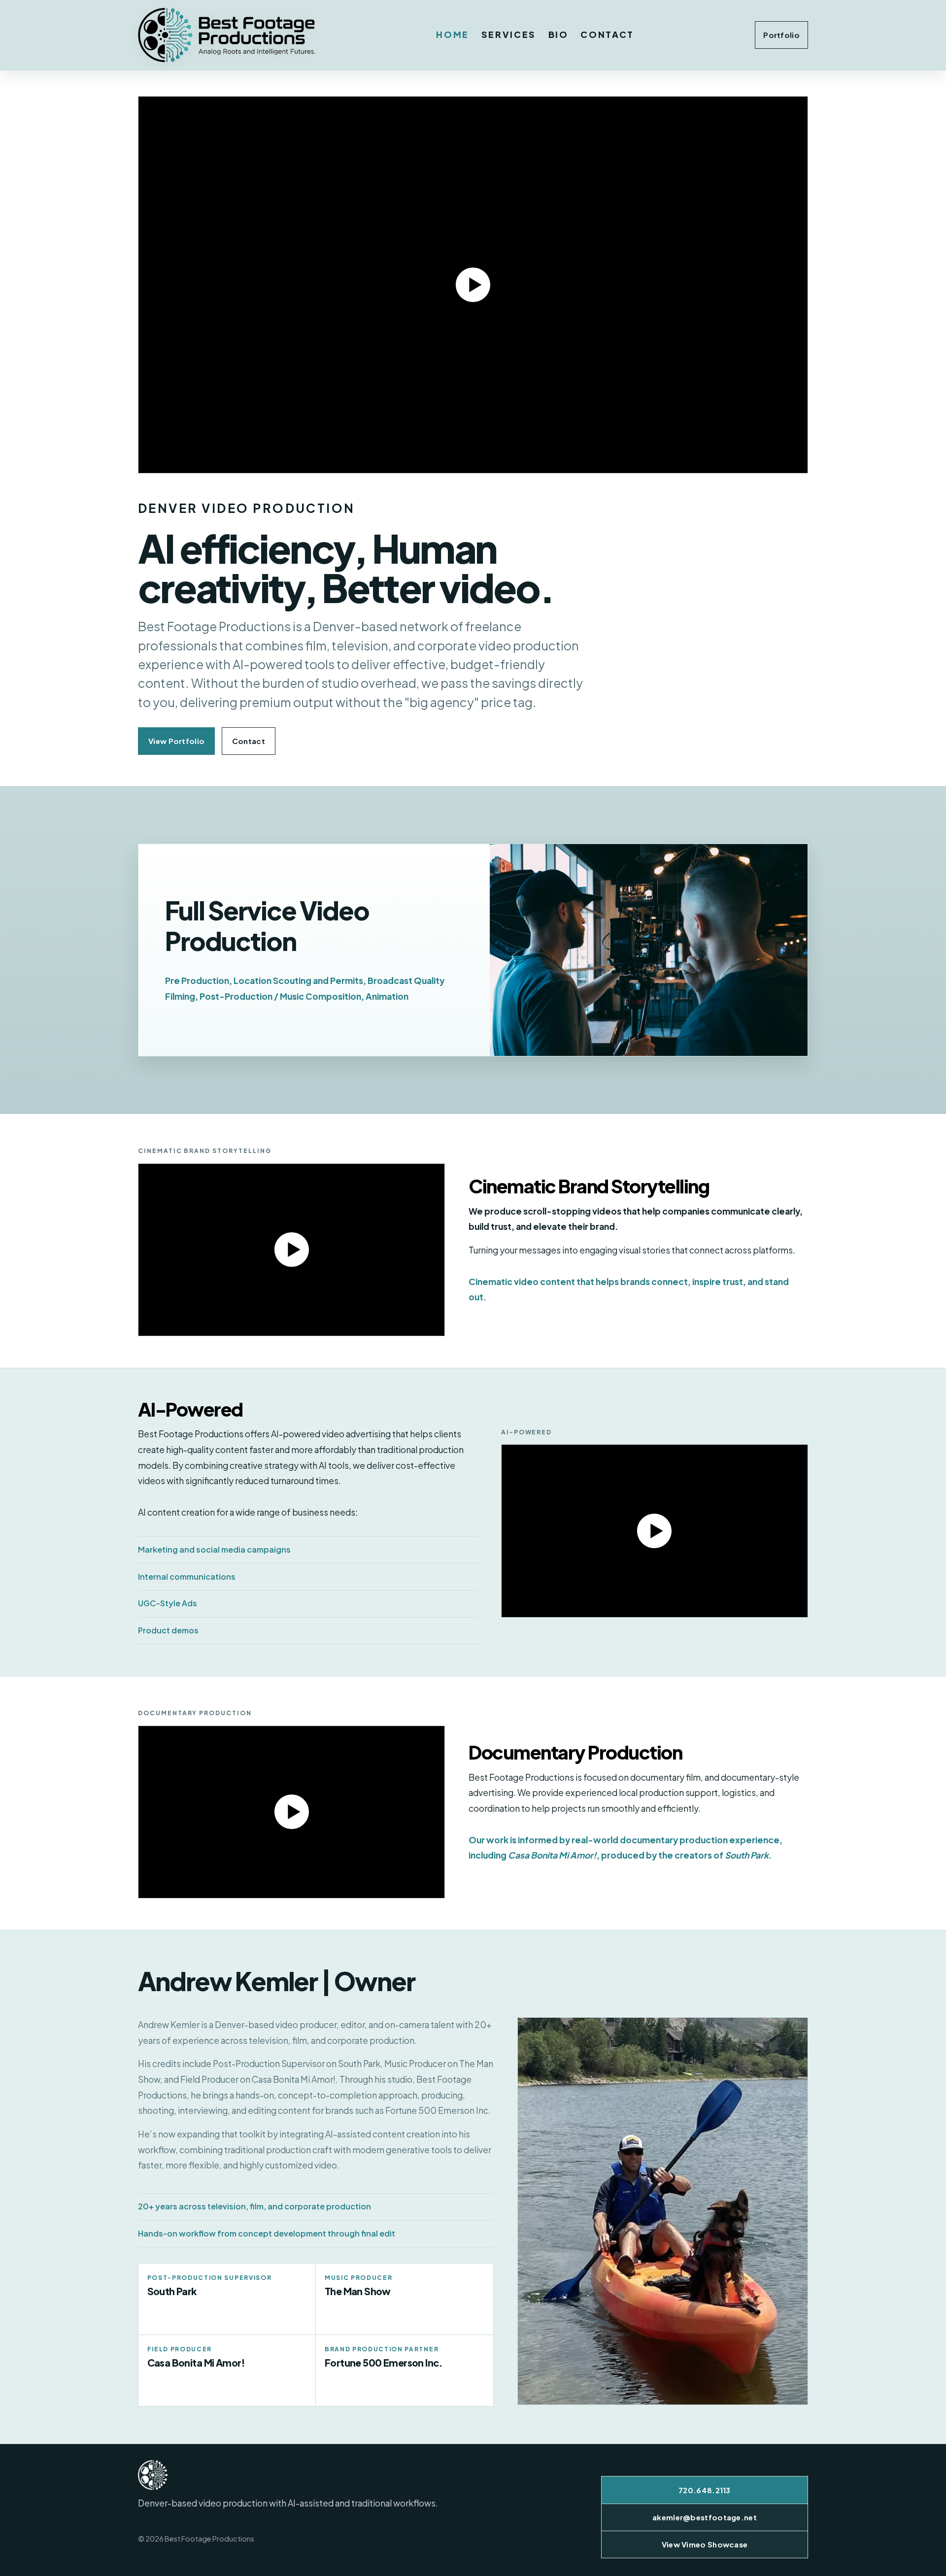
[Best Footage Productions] (227, 35)
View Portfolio (176, 741)
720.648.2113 (705, 2490)
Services (509, 34)
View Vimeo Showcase (705, 2544)
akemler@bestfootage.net (705, 2517)
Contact (607, 34)
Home (453, 34)
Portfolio (781, 35)
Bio (558, 34)
